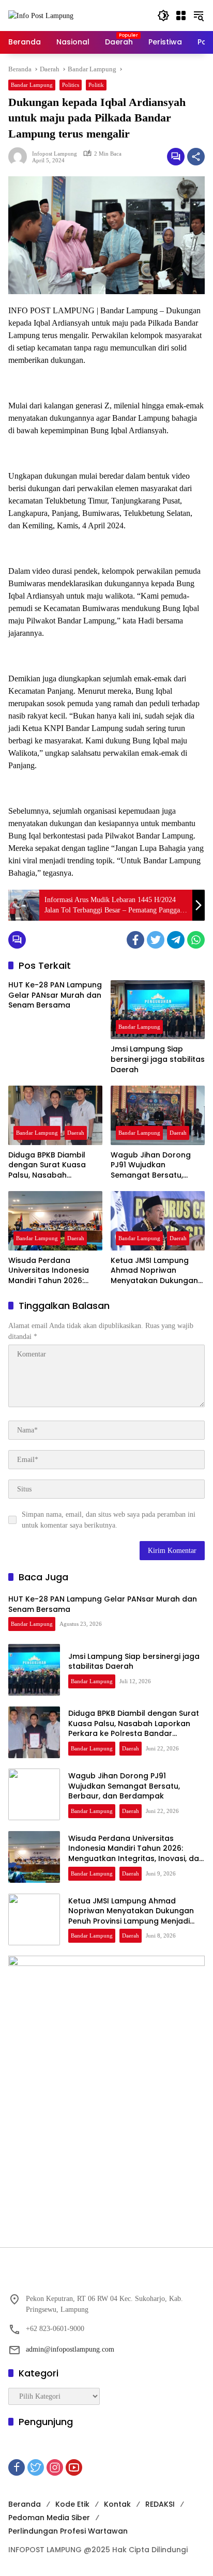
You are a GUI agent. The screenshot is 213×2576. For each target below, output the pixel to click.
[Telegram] (176, 940)
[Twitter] (156, 940)
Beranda (25, 2504)
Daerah (76, 1133)
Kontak (117, 2504)
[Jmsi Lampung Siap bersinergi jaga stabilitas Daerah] (158, 1010)
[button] (163, 16)
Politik (96, 85)
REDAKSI (160, 2504)
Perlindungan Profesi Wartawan (68, 2531)
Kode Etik (72, 2504)
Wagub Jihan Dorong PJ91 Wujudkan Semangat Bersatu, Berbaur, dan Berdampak (151, 1165)
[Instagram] (55, 2467)
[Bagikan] (196, 157)
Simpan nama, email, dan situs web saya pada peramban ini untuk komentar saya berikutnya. (109, 1520)
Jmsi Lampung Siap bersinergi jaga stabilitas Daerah (158, 1059)
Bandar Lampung (32, 85)
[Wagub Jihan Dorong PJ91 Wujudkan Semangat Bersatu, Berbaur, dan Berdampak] (158, 1115)
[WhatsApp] (196, 940)
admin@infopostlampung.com (70, 2349)
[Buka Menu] (181, 16)
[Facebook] (135, 940)
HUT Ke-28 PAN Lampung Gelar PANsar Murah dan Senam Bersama (55, 995)
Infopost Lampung (55, 154)
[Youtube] (74, 2467)
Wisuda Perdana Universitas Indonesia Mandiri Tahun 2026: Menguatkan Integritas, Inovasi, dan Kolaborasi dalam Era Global (53, 1271)
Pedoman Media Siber (49, 2518)
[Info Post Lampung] (41, 15)
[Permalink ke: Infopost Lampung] (20, 157)
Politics (71, 85)
